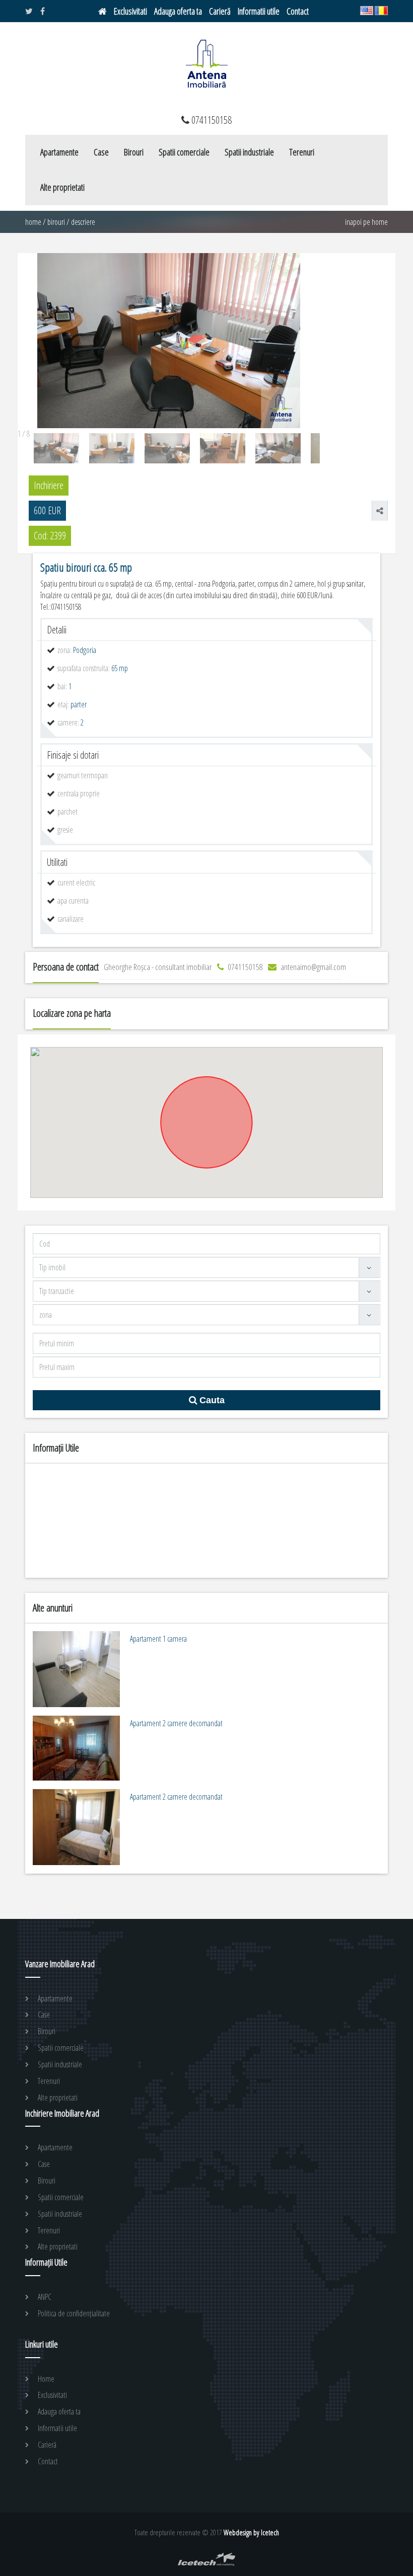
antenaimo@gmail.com (313, 967)
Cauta (211, 1400)
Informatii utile (259, 11)
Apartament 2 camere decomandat (176, 1723)
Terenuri (302, 152)
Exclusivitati (130, 11)
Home (33, 222)
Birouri (134, 152)
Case (101, 152)
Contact (298, 11)
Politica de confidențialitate (74, 2313)
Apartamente (59, 152)
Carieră (220, 11)
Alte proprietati (62, 187)
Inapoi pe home (366, 222)
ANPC (45, 2297)
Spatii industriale (249, 152)
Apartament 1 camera (158, 1639)
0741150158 (245, 967)
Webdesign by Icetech (251, 2532)
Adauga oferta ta (178, 11)
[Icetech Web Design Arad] (207, 2563)
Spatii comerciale (184, 152)
